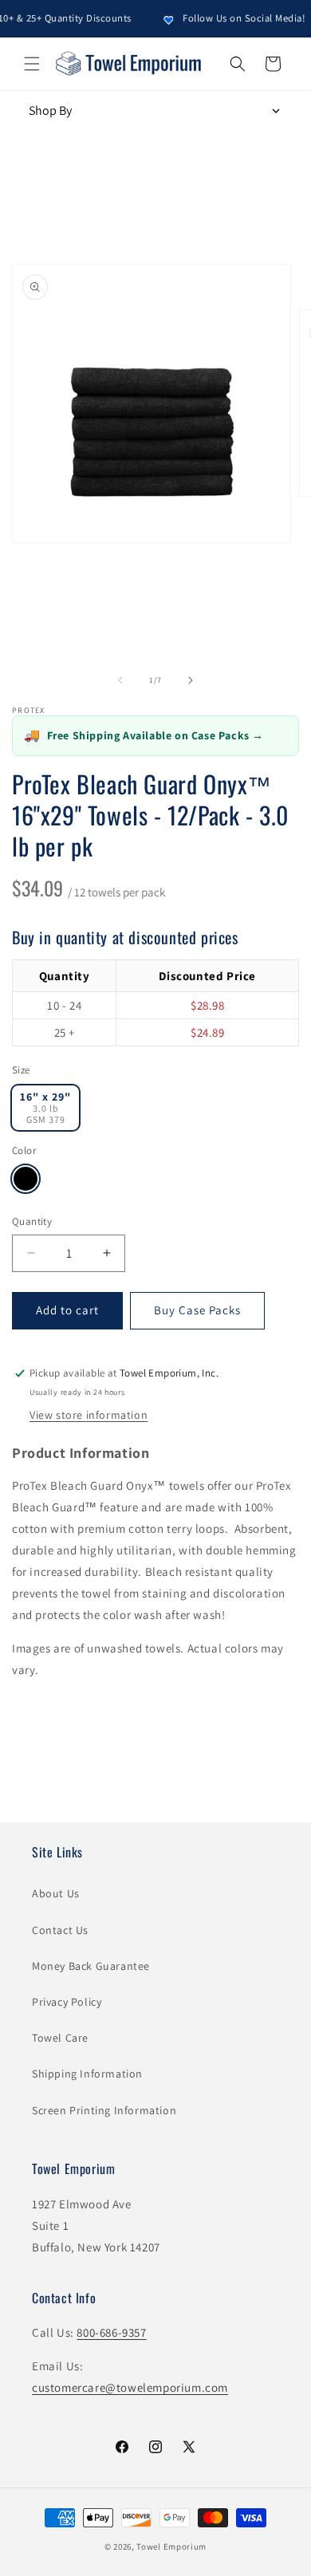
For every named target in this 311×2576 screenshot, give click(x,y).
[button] (32, 64)
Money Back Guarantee (91, 1966)
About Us (56, 1893)
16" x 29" (45, 1107)
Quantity (32, 1221)
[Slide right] (191, 680)
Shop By (50, 110)
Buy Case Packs (197, 1310)
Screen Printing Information (104, 2110)
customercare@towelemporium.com (130, 2387)
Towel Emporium (171, 2546)
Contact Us (60, 1930)
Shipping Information (87, 2074)
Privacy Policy (67, 2002)
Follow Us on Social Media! (234, 18)
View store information (89, 1415)
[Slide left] (120, 680)
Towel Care (60, 2038)
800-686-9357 (111, 2332)
